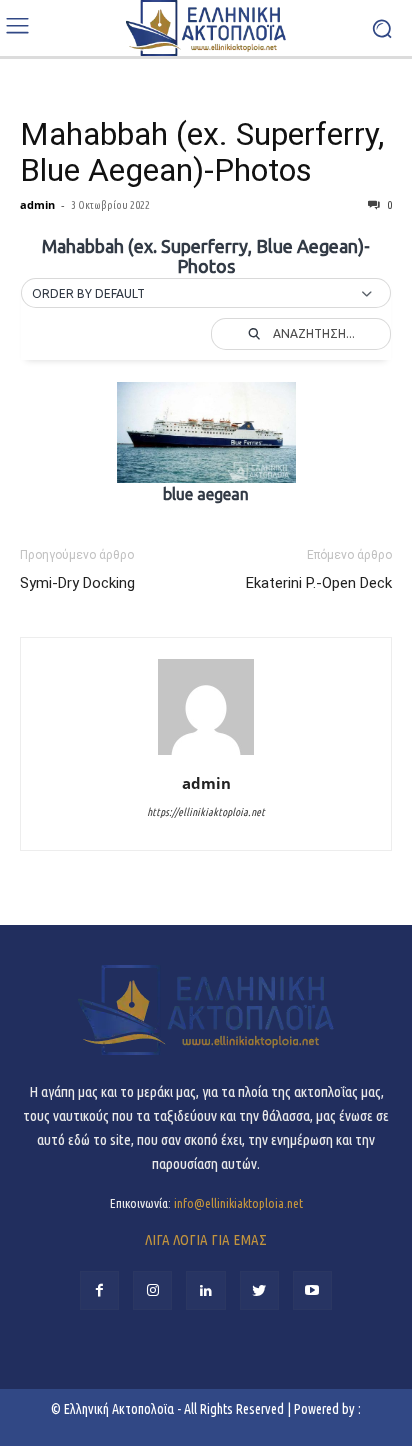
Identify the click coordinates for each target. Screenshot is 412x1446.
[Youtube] (312, 1290)
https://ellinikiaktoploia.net (206, 812)
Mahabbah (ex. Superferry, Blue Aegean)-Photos (202, 152)
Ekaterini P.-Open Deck (319, 583)
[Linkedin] (205, 1290)
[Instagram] (152, 1290)
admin (37, 204)
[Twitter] (259, 1290)
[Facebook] (99, 1290)
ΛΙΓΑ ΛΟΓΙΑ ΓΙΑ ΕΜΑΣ (206, 1239)
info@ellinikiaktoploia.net (238, 1203)
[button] (206, 294)
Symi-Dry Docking (77, 583)
